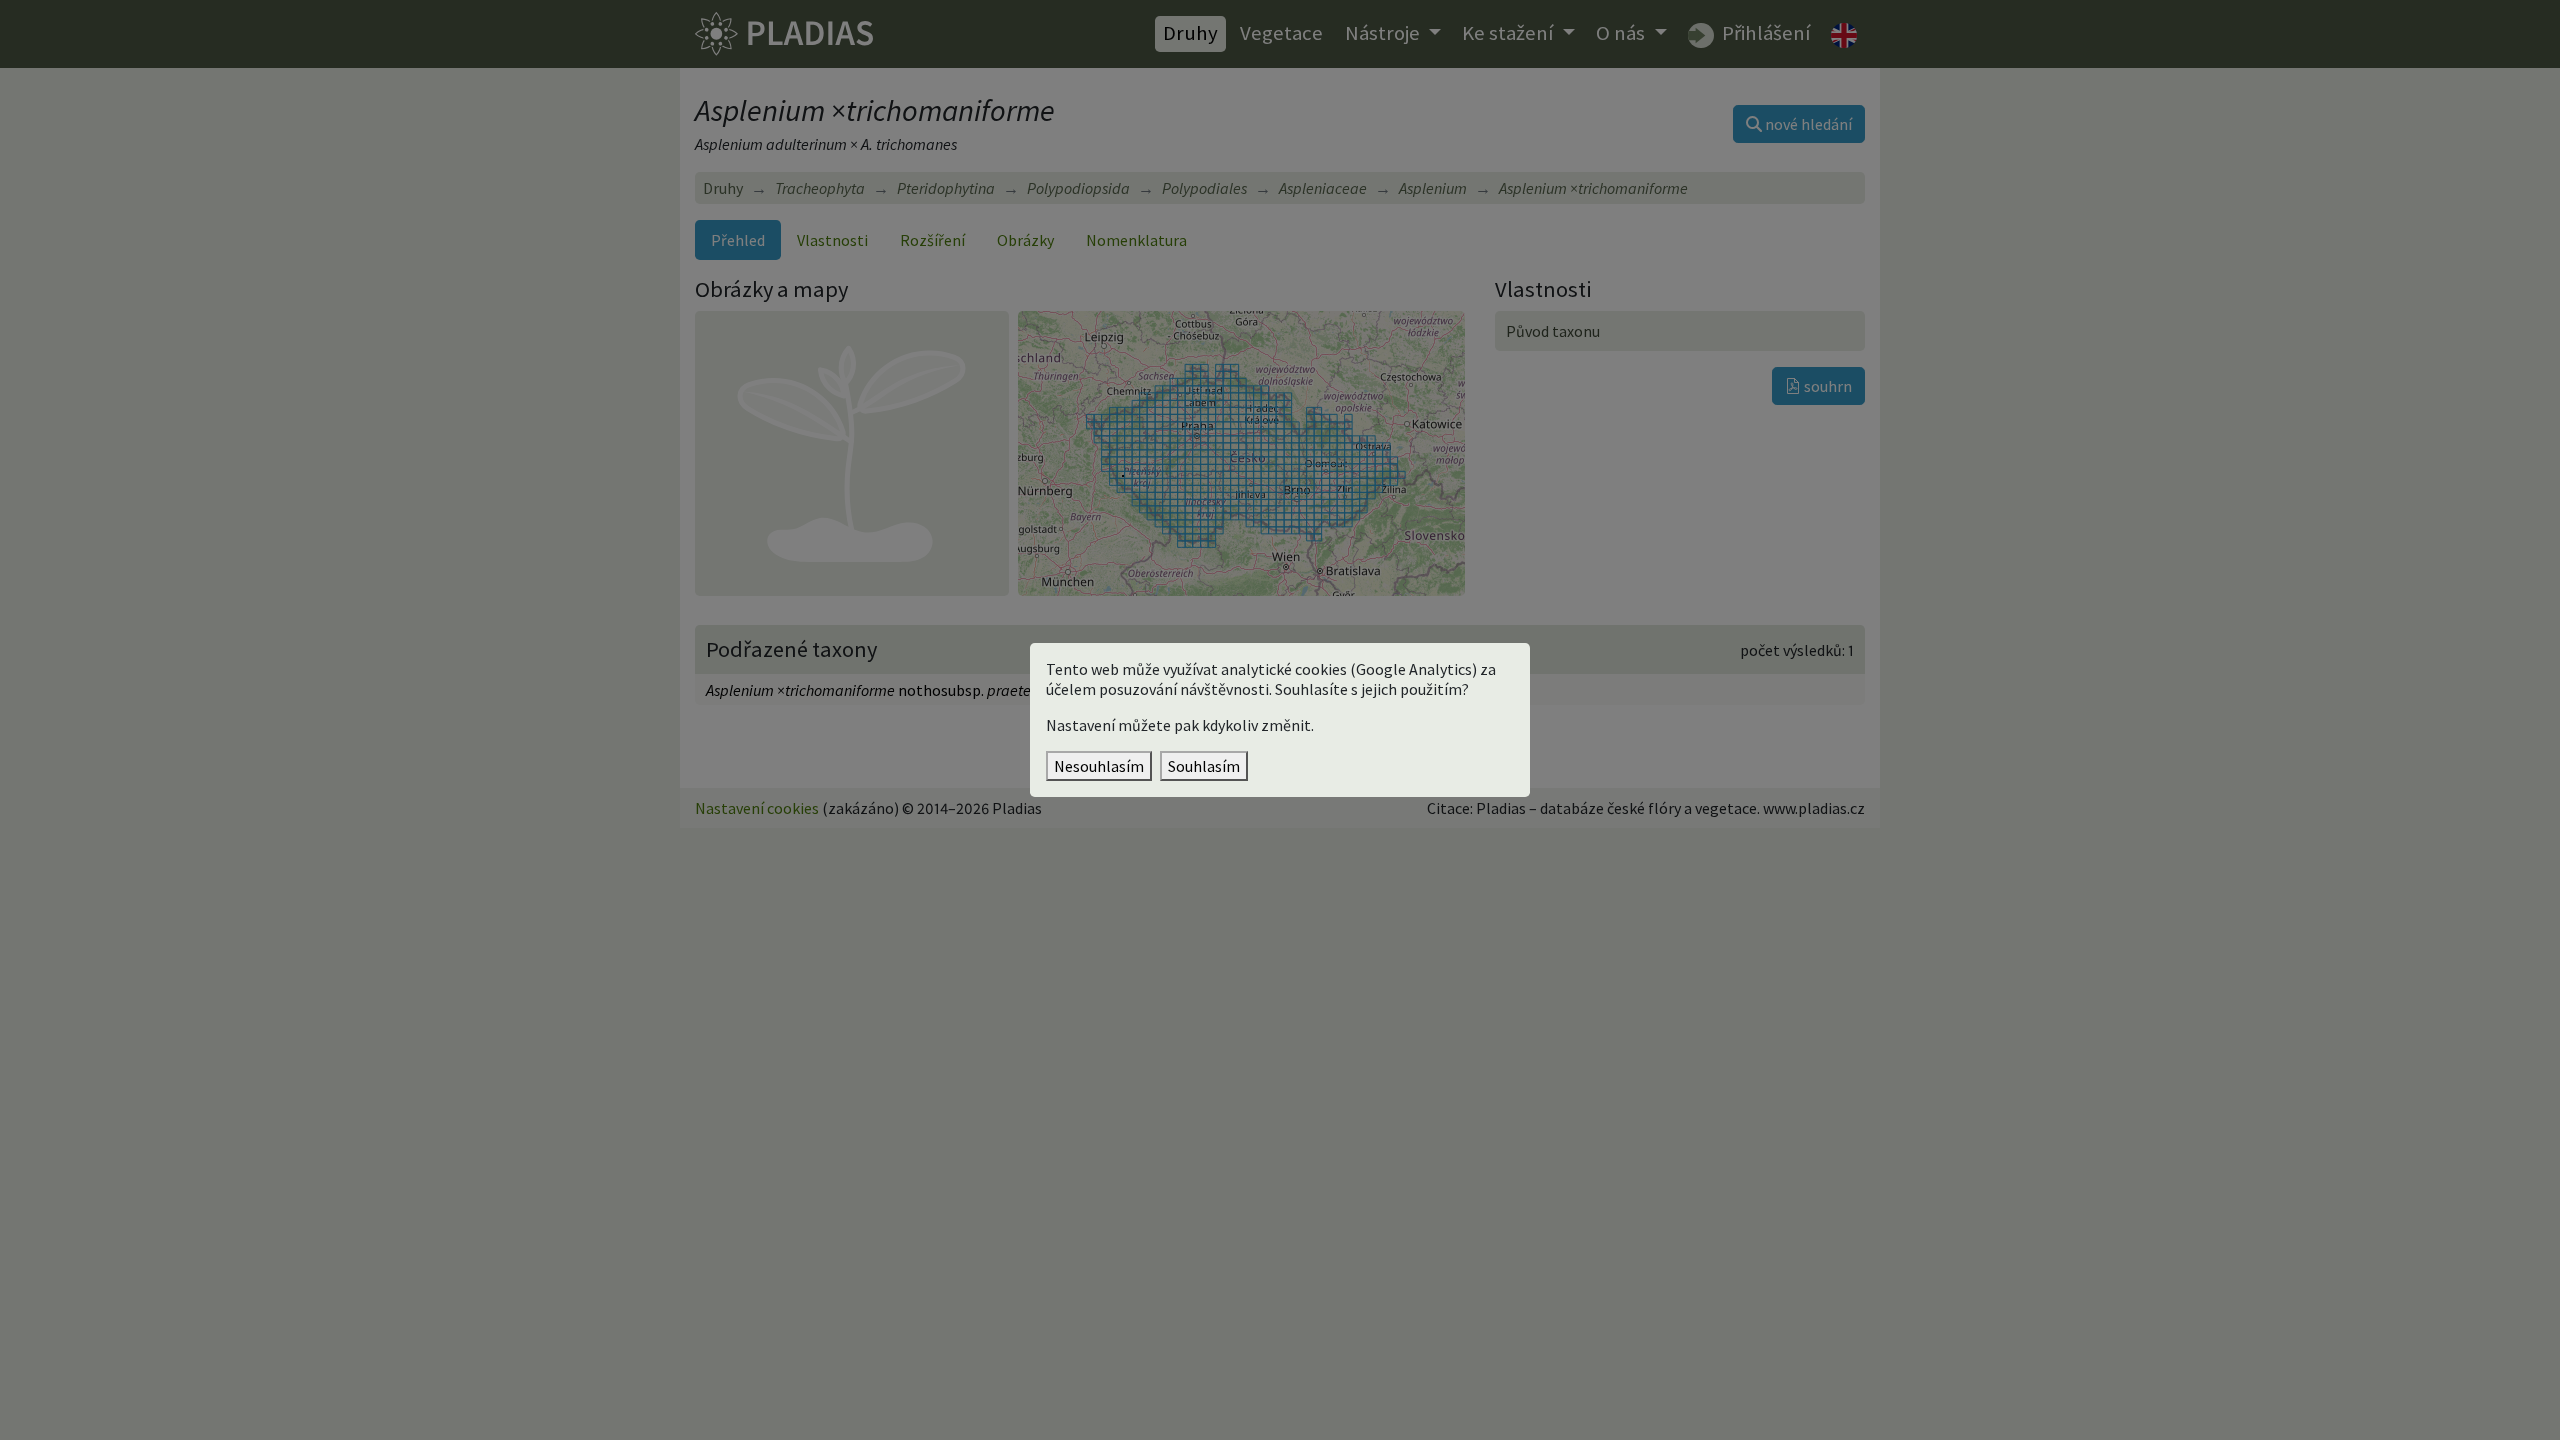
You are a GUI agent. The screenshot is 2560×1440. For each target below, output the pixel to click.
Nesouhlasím (1099, 766)
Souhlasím (1204, 766)
